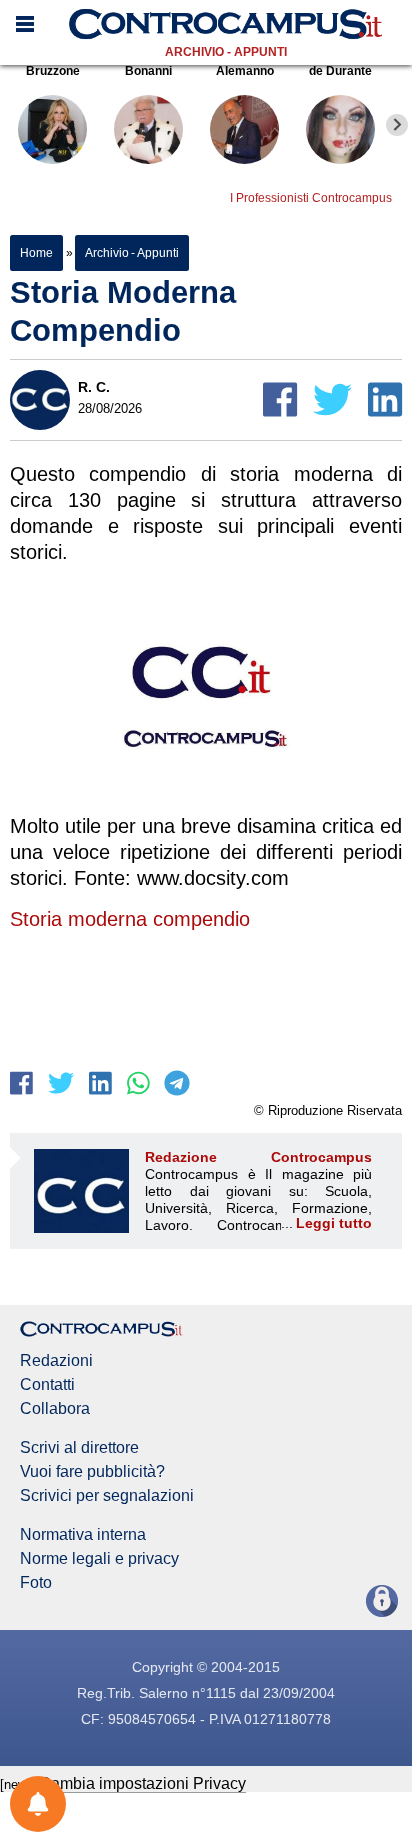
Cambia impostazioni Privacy (142, 1783)
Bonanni (148, 71)
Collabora (55, 1409)
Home (36, 253)
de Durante (340, 71)
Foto (36, 1583)
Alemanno (245, 71)
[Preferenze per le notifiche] (38, 1804)
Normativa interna (83, 1535)
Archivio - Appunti (226, 52)
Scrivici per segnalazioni (107, 1496)
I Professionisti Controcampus (311, 198)
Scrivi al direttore (79, 1448)
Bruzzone (53, 71)
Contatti (47, 1385)
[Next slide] (397, 125)
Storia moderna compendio (130, 919)
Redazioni (56, 1361)
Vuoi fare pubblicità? (92, 1472)
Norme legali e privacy (99, 1559)
